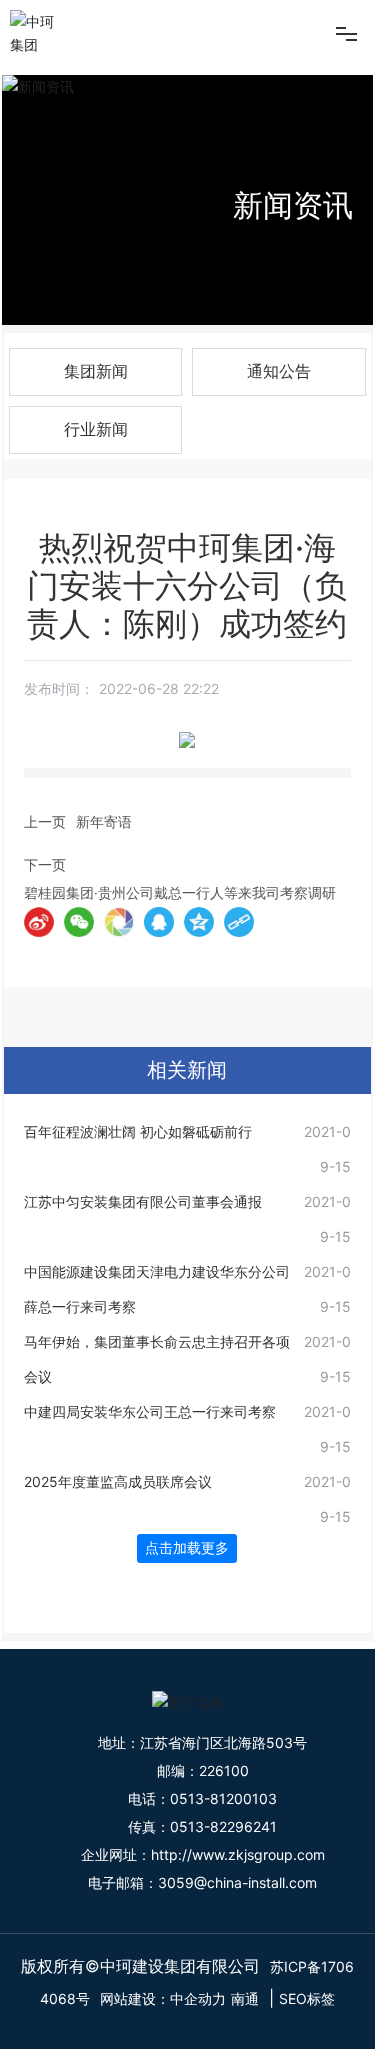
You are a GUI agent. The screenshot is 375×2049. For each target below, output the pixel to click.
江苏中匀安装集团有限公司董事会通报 (143, 1201)
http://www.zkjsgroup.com (238, 1854)
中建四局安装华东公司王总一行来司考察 (150, 1411)
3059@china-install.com (237, 1882)
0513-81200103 (223, 1798)
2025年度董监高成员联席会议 (118, 1481)
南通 (245, 1998)
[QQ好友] (159, 922)
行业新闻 (96, 429)
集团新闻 (96, 371)
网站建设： (135, 1998)
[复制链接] (239, 922)
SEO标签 (307, 1998)
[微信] (79, 922)
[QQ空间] (199, 922)
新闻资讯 (293, 205)
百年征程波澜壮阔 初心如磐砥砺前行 (138, 1131)
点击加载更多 (187, 1548)
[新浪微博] (39, 922)
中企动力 (198, 1998)
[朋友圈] (119, 922)
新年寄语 (104, 821)
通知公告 (279, 371)
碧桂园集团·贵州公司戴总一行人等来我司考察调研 (180, 892)
